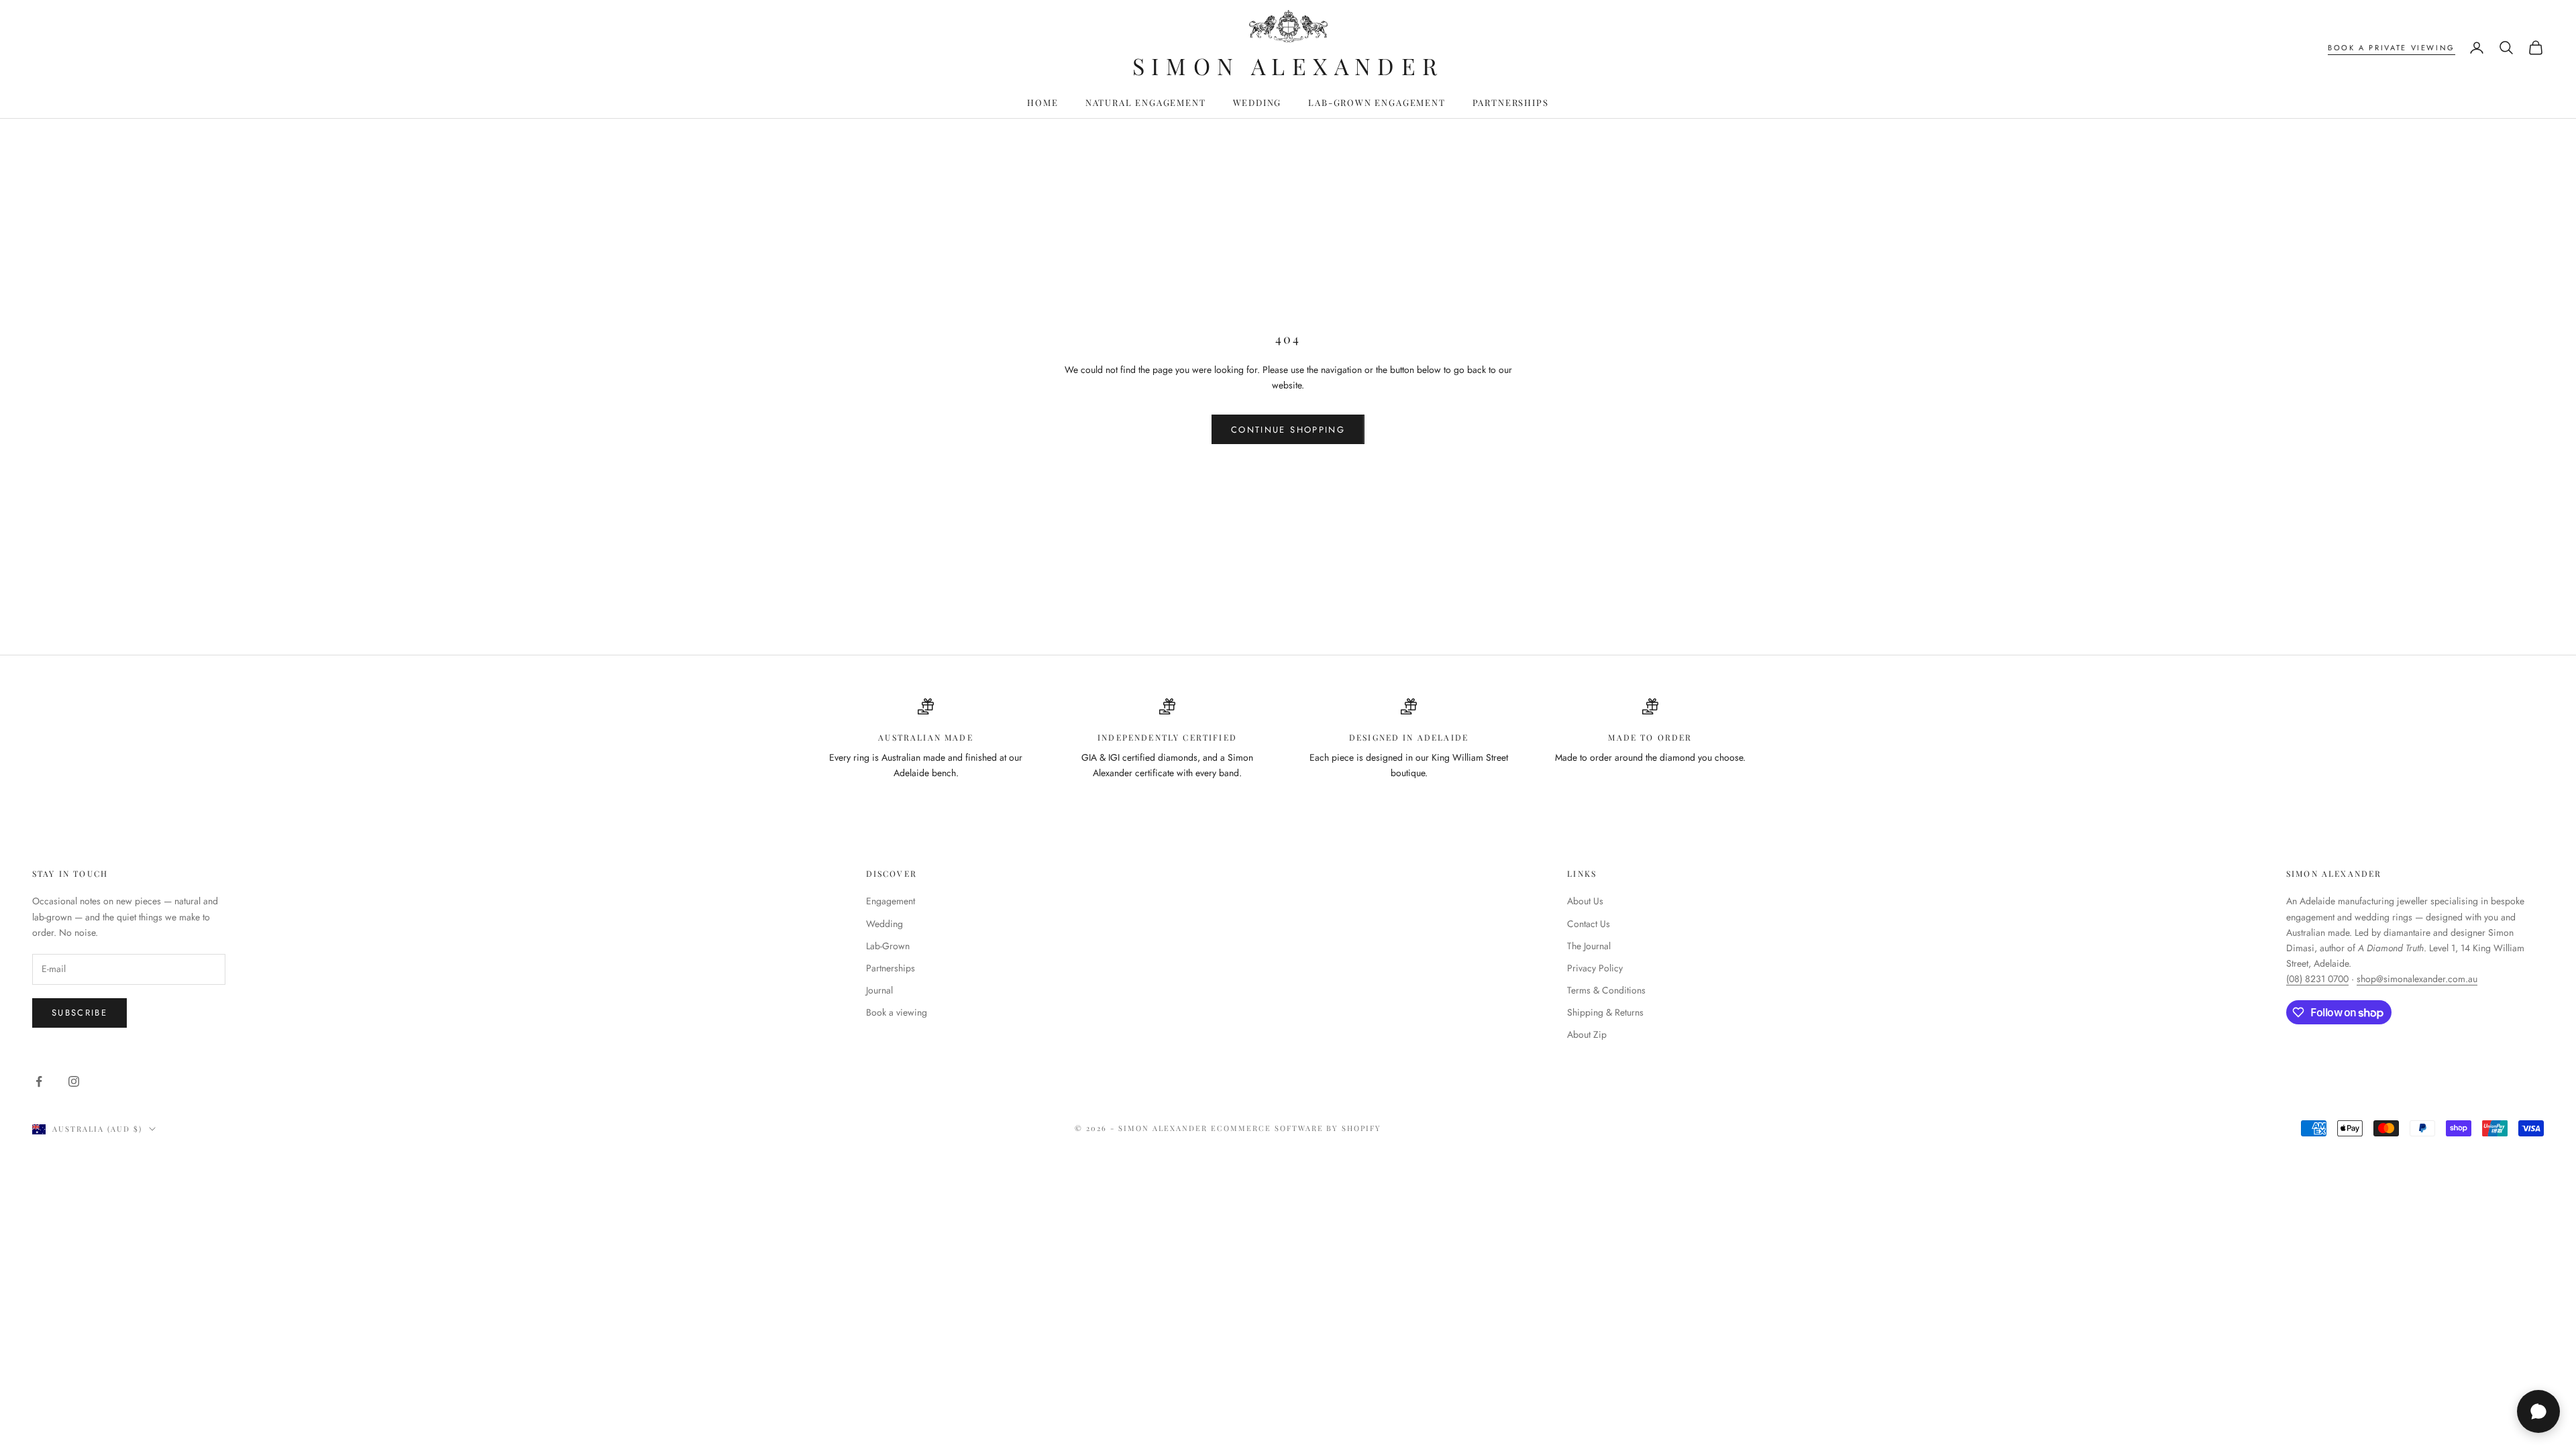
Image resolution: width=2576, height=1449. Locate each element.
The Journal (1589, 946)
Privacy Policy (1595, 968)
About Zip (1587, 1034)
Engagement (891, 901)
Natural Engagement (1146, 102)
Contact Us (1589, 924)
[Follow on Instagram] (74, 1081)
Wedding (1257, 102)
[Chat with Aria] (2538, 1411)
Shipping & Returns (1605, 1012)
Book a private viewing (2392, 48)
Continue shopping (1288, 430)
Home (1042, 102)
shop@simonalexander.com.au (2417, 979)
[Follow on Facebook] (39, 1081)
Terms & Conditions (1606, 990)
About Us (1585, 901)
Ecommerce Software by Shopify (1296, 1128)
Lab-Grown (888, 946)
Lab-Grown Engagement (1377, 102)
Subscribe (79, 1013)
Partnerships (1511, 102)
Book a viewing (897, 1012)
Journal (879, 990)
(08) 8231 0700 (2317, 979)
